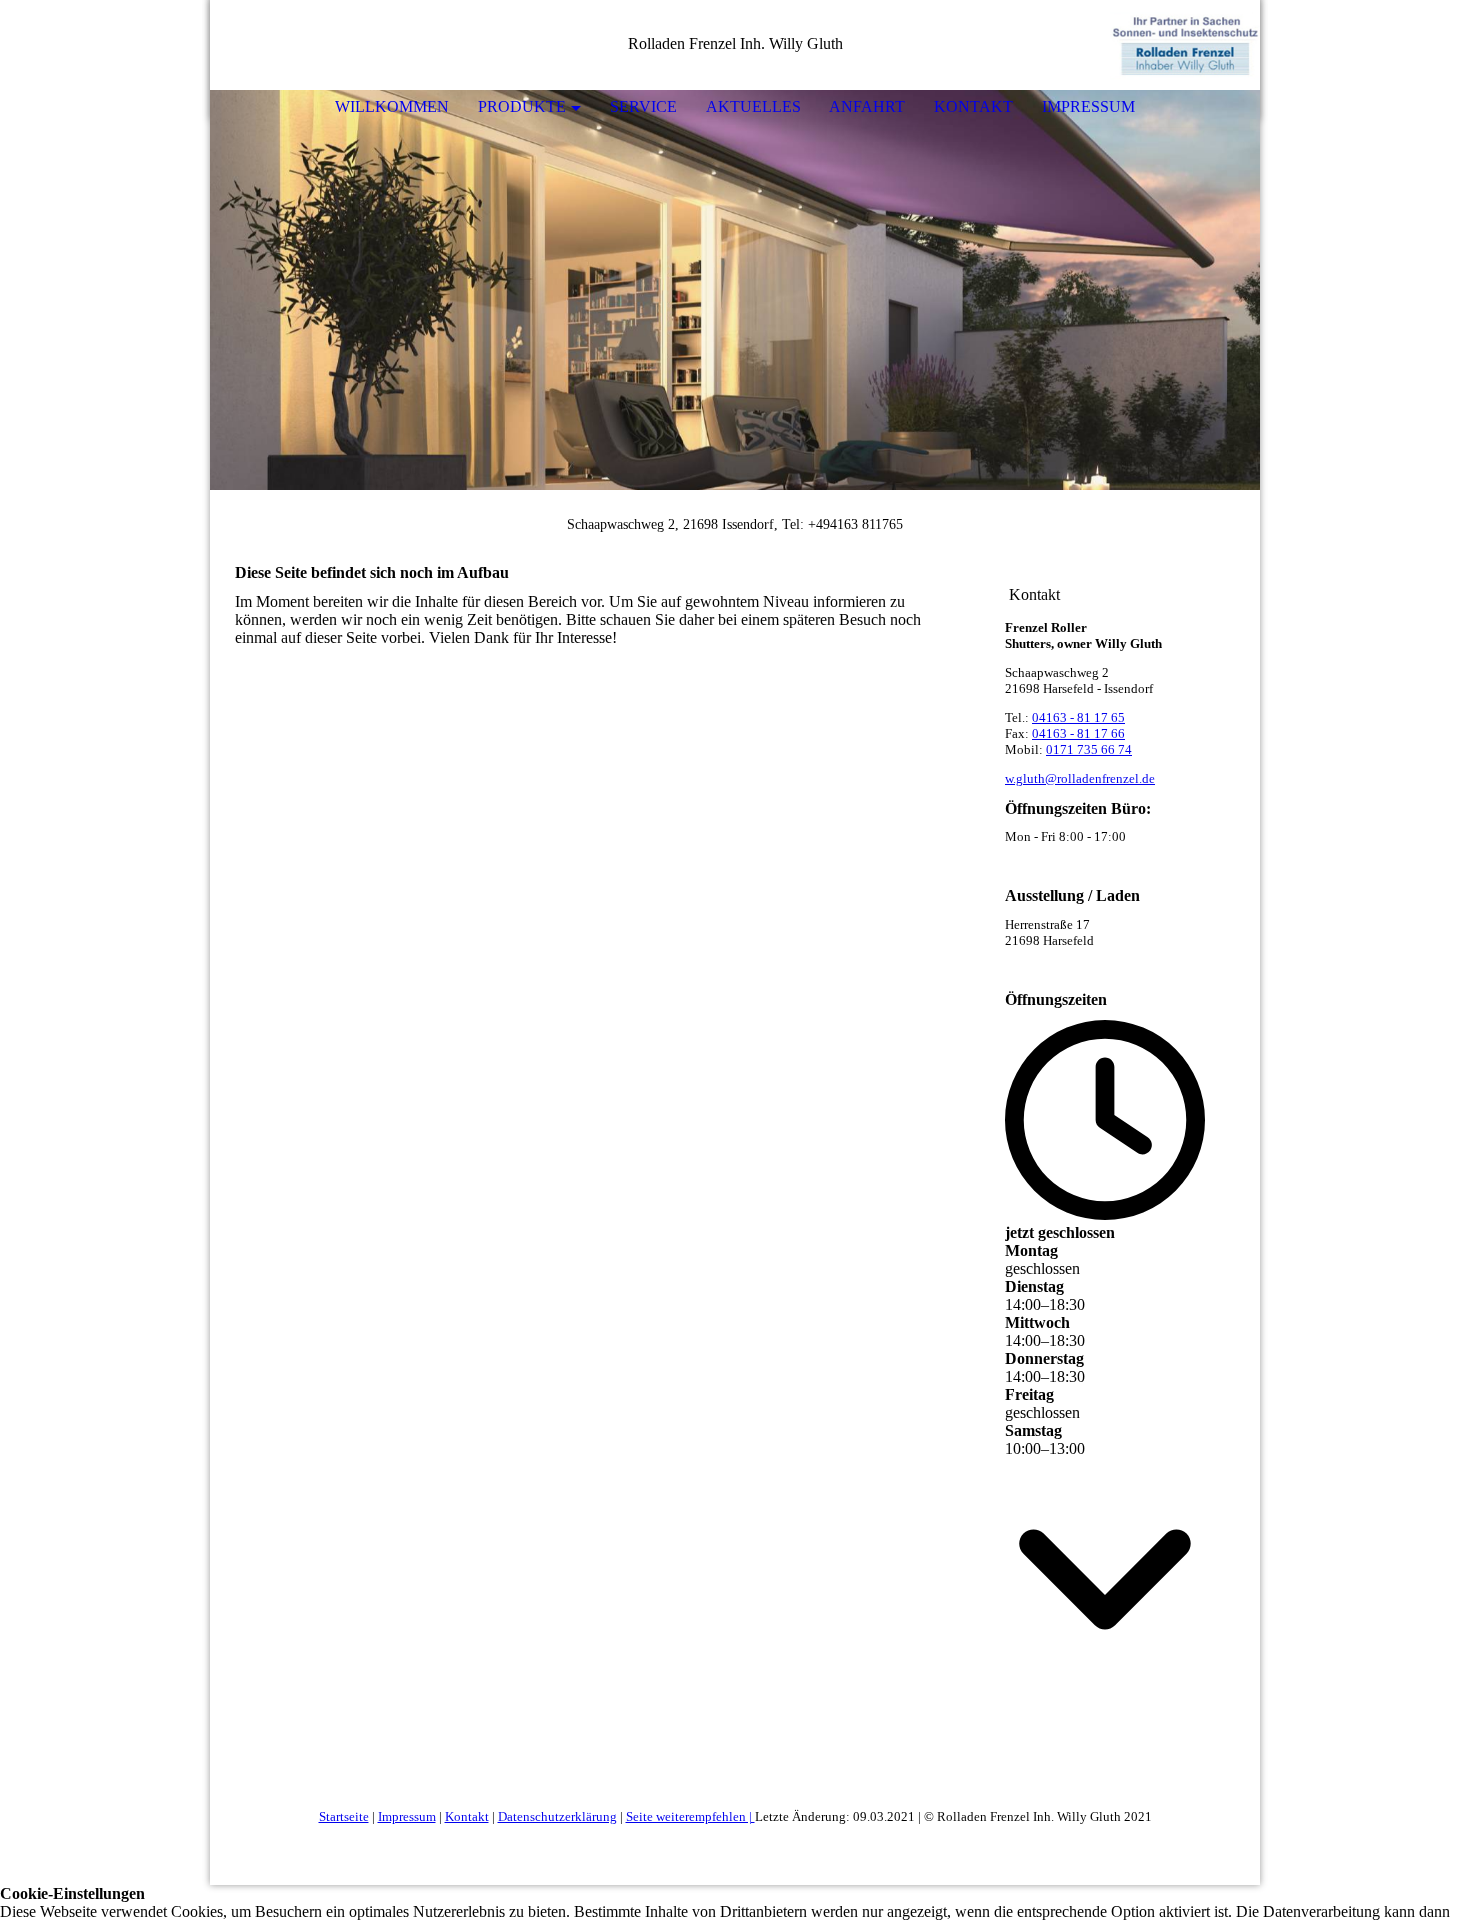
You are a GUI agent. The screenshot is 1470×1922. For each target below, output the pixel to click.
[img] (1185, 45)
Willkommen (392, 106)
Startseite (344, 1816)
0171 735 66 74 (1089, 749)
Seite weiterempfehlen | (690, 1816)
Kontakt (973, 106)
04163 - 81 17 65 (1078, 717)
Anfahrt (867, 106)
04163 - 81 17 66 (1078, 733)
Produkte (522, 106)
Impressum (1088, 106)
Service (643, 106)
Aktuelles (753, 106)
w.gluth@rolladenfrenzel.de (1080, 778)
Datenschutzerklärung (557, 1816)
